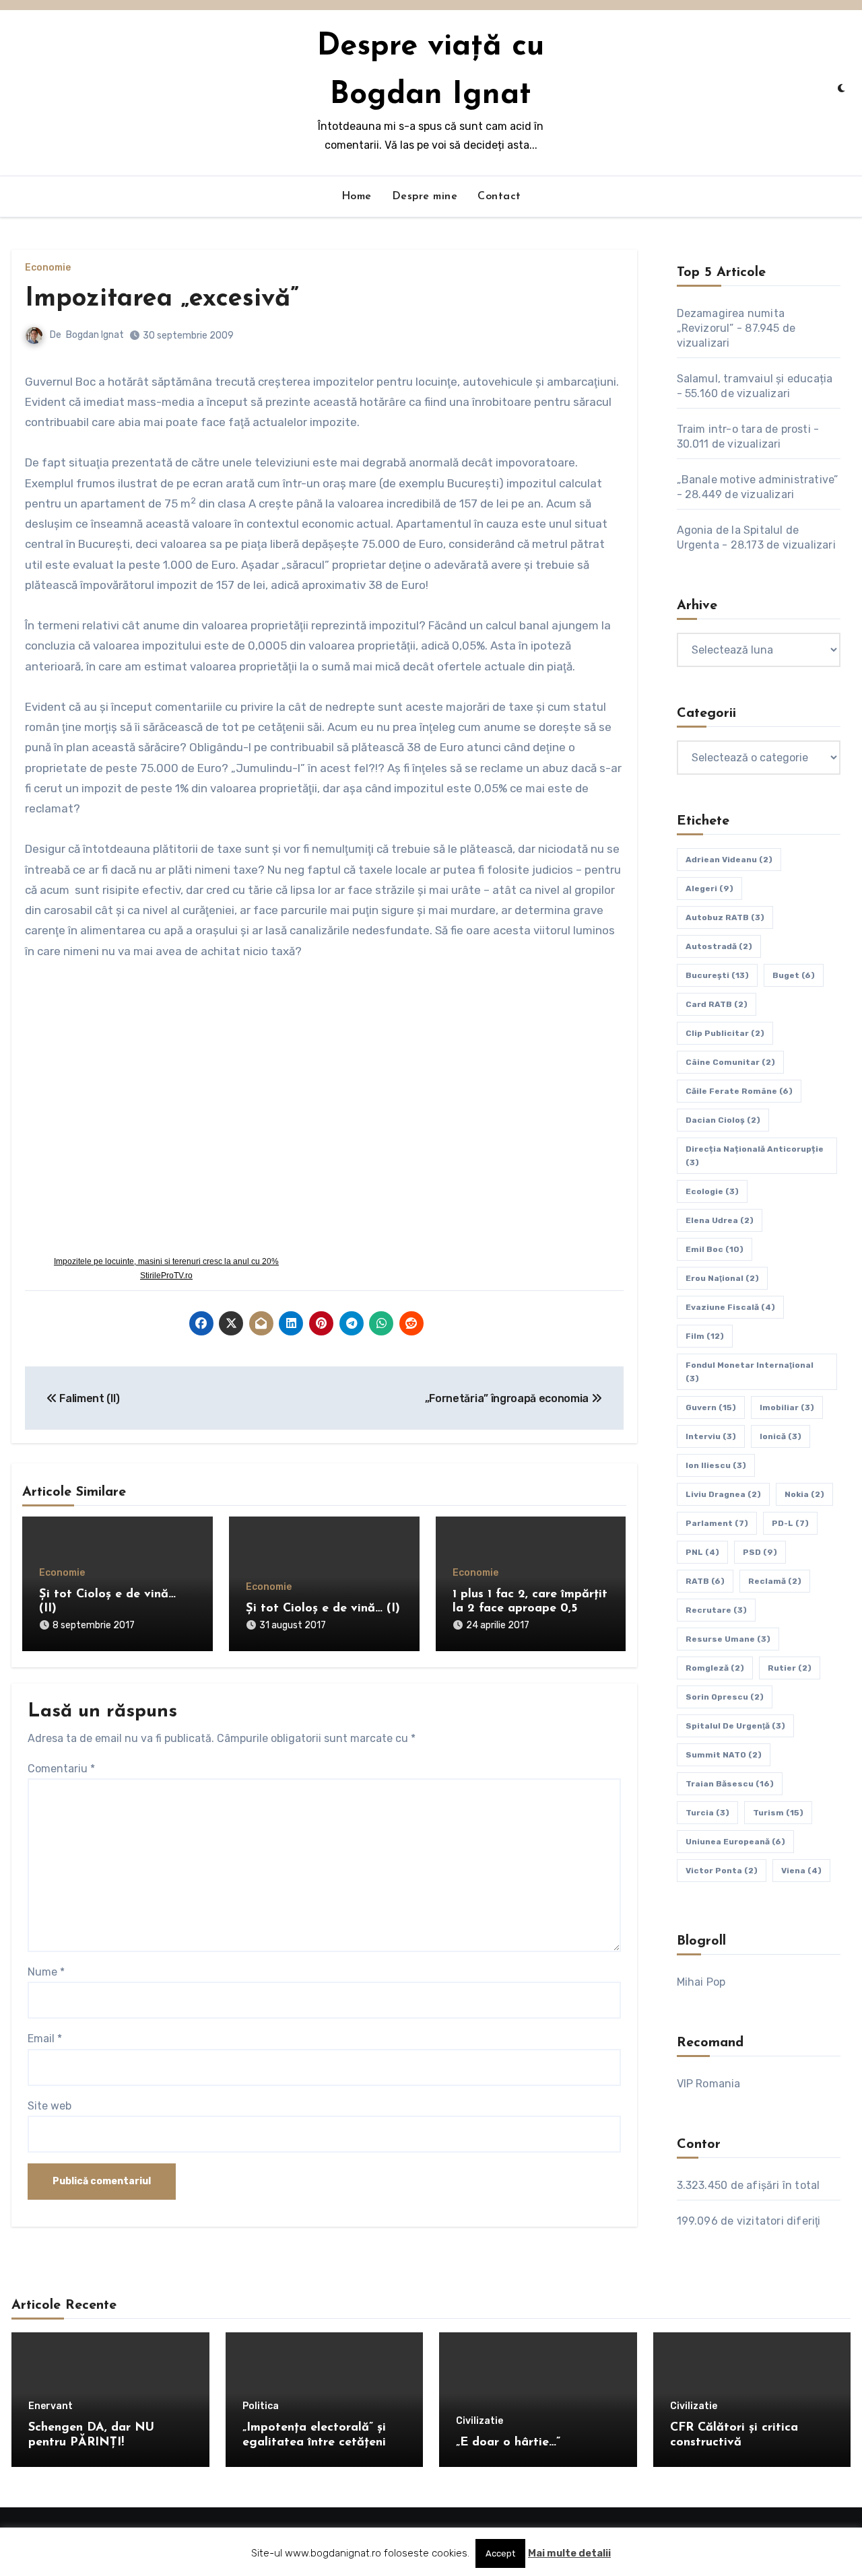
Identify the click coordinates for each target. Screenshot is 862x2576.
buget (794, 975)
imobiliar (787, 1407)
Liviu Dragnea (723, 1494)
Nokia (804, 1494)
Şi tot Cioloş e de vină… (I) (323, 1609)
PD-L (790, 1523)
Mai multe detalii (569, 2553)
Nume (46, 1972)
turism (778, 1813)
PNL (702, 1552)
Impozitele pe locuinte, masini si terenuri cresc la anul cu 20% (166, 1261)
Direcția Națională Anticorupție (755, 1156)
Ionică (781, 1436)
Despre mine (425, 197)
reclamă (775, 1581)
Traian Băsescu (730, 1784)
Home (357, 197)
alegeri (709, 889)
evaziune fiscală (730, 1307)
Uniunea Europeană (735, 1842)
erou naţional (722, 1278)
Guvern (711, 1407)
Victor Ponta (722, 1871)
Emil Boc (715, 1249)
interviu (711, 1436)
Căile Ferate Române (739, 1091)
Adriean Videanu (729, 860)
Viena (801, 1871)
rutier (790, 1668)
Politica (261, 2406)
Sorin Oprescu (725, 1697)
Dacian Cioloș (723, 1120)
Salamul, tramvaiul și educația (755, 379)
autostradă (719, 946)
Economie (48, 268)
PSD (760, 1552)
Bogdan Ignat (95, 335)
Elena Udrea (720, 1220)
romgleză (715, 1668)
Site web (49, 2106)
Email (45, 2039)
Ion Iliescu (716, 1465)
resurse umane (728, 1639)
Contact (499, 197)
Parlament (717, 1523)
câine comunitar (730, 1062)
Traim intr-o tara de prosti (744, 429)
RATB (705, 1581)
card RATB (717, 1004)
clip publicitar (725, 1033)
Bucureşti (717, 975)
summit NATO (724, 1755)
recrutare (716, 1610)
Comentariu (61, 1769)
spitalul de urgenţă (735, 1726)
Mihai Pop (701, 1982)
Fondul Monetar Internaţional (750, 1372)
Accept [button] (500, 2553)
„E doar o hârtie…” (508, 2443)
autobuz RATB (725, 917)
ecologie (712, 1191)
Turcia (707, 1813)
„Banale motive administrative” (758, 480)
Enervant (51, 2406)
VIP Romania (709, 2084)
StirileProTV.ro (166, 1276)
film (705, 1336)
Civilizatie (479, 2421)
